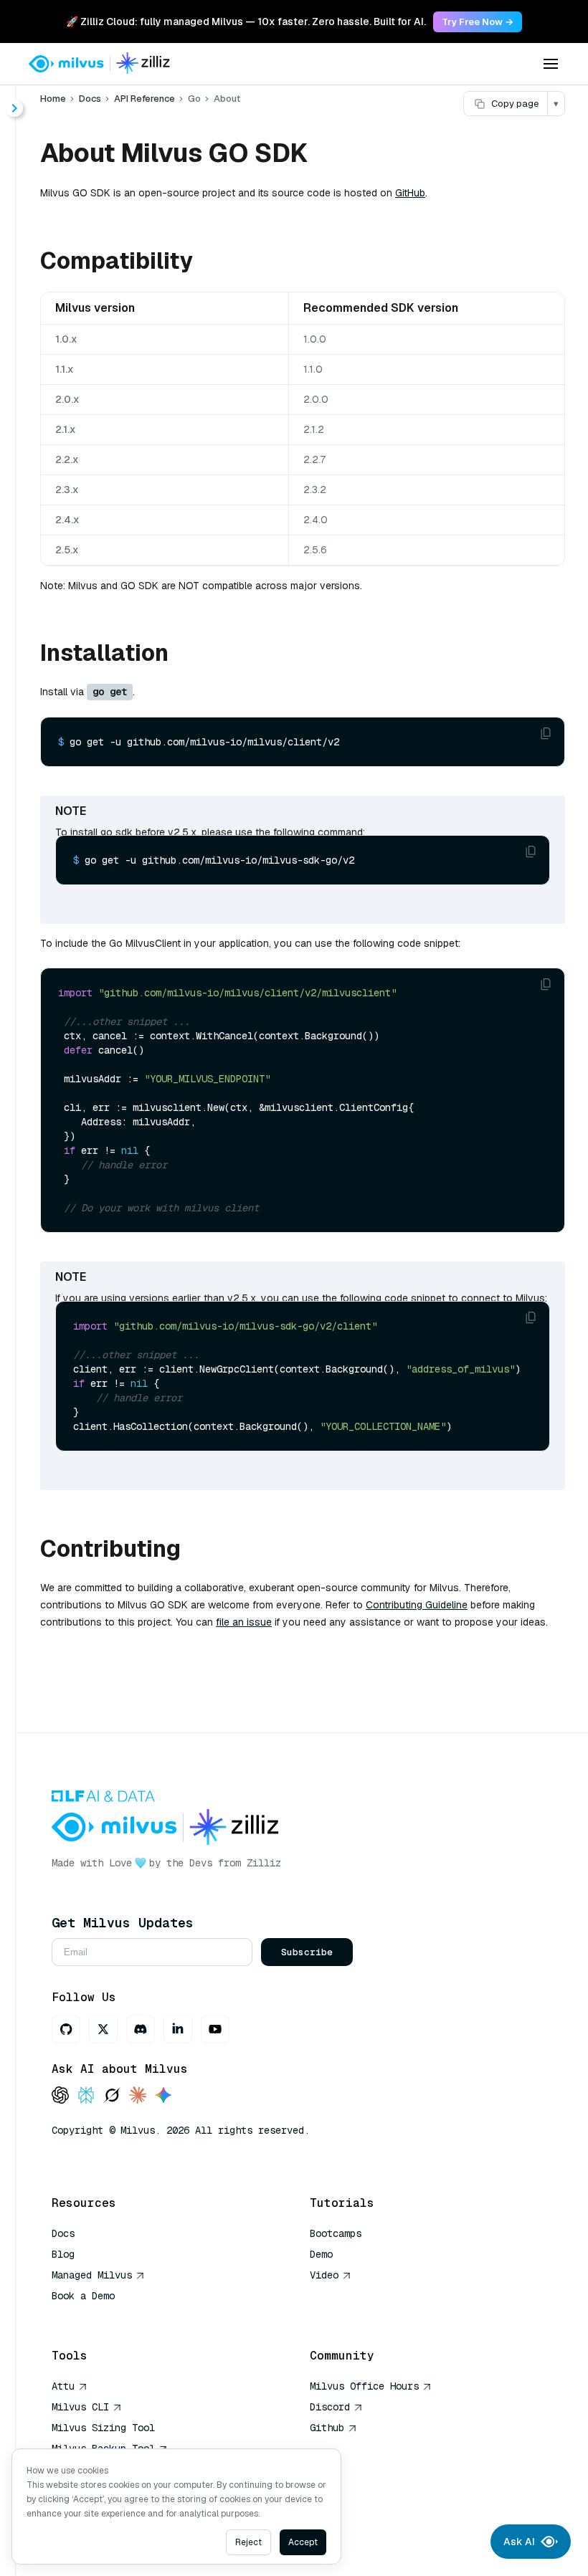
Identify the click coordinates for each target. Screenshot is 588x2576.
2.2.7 (314, 459)
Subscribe (307, 1952)
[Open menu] (551, 64)
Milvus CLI (80, 2407)
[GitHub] (66, 2029)
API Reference (144, 99)
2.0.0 (316, 399)
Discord (330, 2407)
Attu (63, 2386)
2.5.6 (315, 550)
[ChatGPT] (60, 2096)
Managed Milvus (92, 2275)
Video (324, 2275)
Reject (248, 2542)
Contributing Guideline (417, 1605)
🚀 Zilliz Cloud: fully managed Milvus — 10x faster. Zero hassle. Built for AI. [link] (246, 22)
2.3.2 (315, 490)
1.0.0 (315, 339)
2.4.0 (316, 520)
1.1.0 (313, 369)
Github (327, 2428)
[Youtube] (215, 2029)
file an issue (244, 1622)
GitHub (410, 193)
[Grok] (112, 2096)
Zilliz (264, 1863)
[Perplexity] (86, 2096)
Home (53, 99)
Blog (63, 2254)
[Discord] (141, 2029)
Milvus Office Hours (364, 2386)
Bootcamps (336, 2233)
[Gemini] (163, 2096)
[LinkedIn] (178, 2029)
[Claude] (138, 2096)
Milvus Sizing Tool (103, 2428)
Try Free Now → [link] (478, 22)
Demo (321, 2254)
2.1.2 (314, 429)
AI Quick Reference (103, 2317)
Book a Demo (83, 2296)
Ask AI (519, 2542)
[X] (103, 2029)
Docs (90, 99)
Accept (303, 2542)
